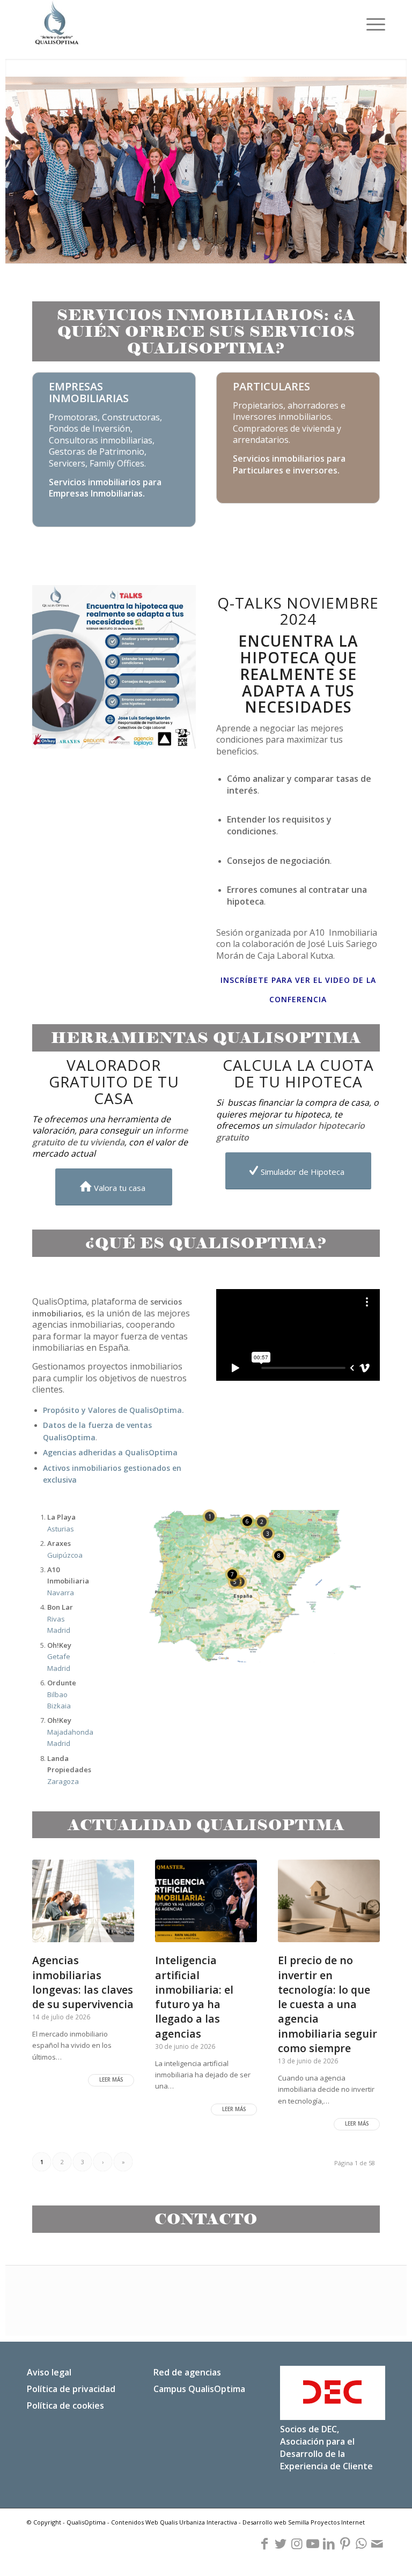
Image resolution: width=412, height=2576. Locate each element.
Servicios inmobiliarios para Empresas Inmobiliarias (105, 488)
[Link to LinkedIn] (329, 2544)
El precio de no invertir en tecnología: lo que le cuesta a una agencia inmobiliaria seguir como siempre (328, 2004)
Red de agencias (187, 2372)
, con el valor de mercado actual (110, 1142)
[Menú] (370, 24)
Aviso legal (49, 2372)
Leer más (111, 2080)
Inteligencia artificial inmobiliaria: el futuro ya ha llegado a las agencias (194, 1997)
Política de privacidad (71, 2389)
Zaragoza (69, 1770)
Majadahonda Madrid (70, 1732)
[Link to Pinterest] (345, 2544)
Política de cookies (65, 2405)
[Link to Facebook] (264, 2544)
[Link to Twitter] (281, 2544)
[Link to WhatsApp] (361, 2544)
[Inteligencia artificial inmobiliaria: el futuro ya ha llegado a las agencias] (206, 1901)
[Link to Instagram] (297, 2544)
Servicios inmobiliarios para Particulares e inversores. (289, 464)
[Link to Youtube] (313, 2544)
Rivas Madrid (60, 1619)
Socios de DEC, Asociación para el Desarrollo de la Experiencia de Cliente (326, 2448)
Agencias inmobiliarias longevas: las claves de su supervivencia (83, 1982)
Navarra (68, 1581)
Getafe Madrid (59, 1657)
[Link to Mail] (377, 2544)
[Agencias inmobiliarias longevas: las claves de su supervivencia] (83, 1901)
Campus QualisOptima (199, 2389)
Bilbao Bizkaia (62, 1694)
